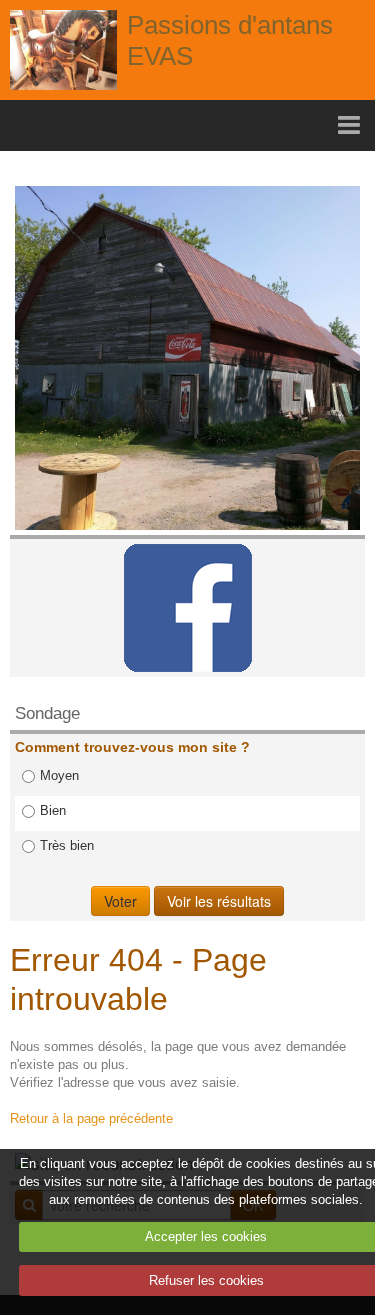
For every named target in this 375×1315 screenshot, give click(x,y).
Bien (53, 810)
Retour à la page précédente (91, 1118)
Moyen (59, 775)
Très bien (67, 845)
